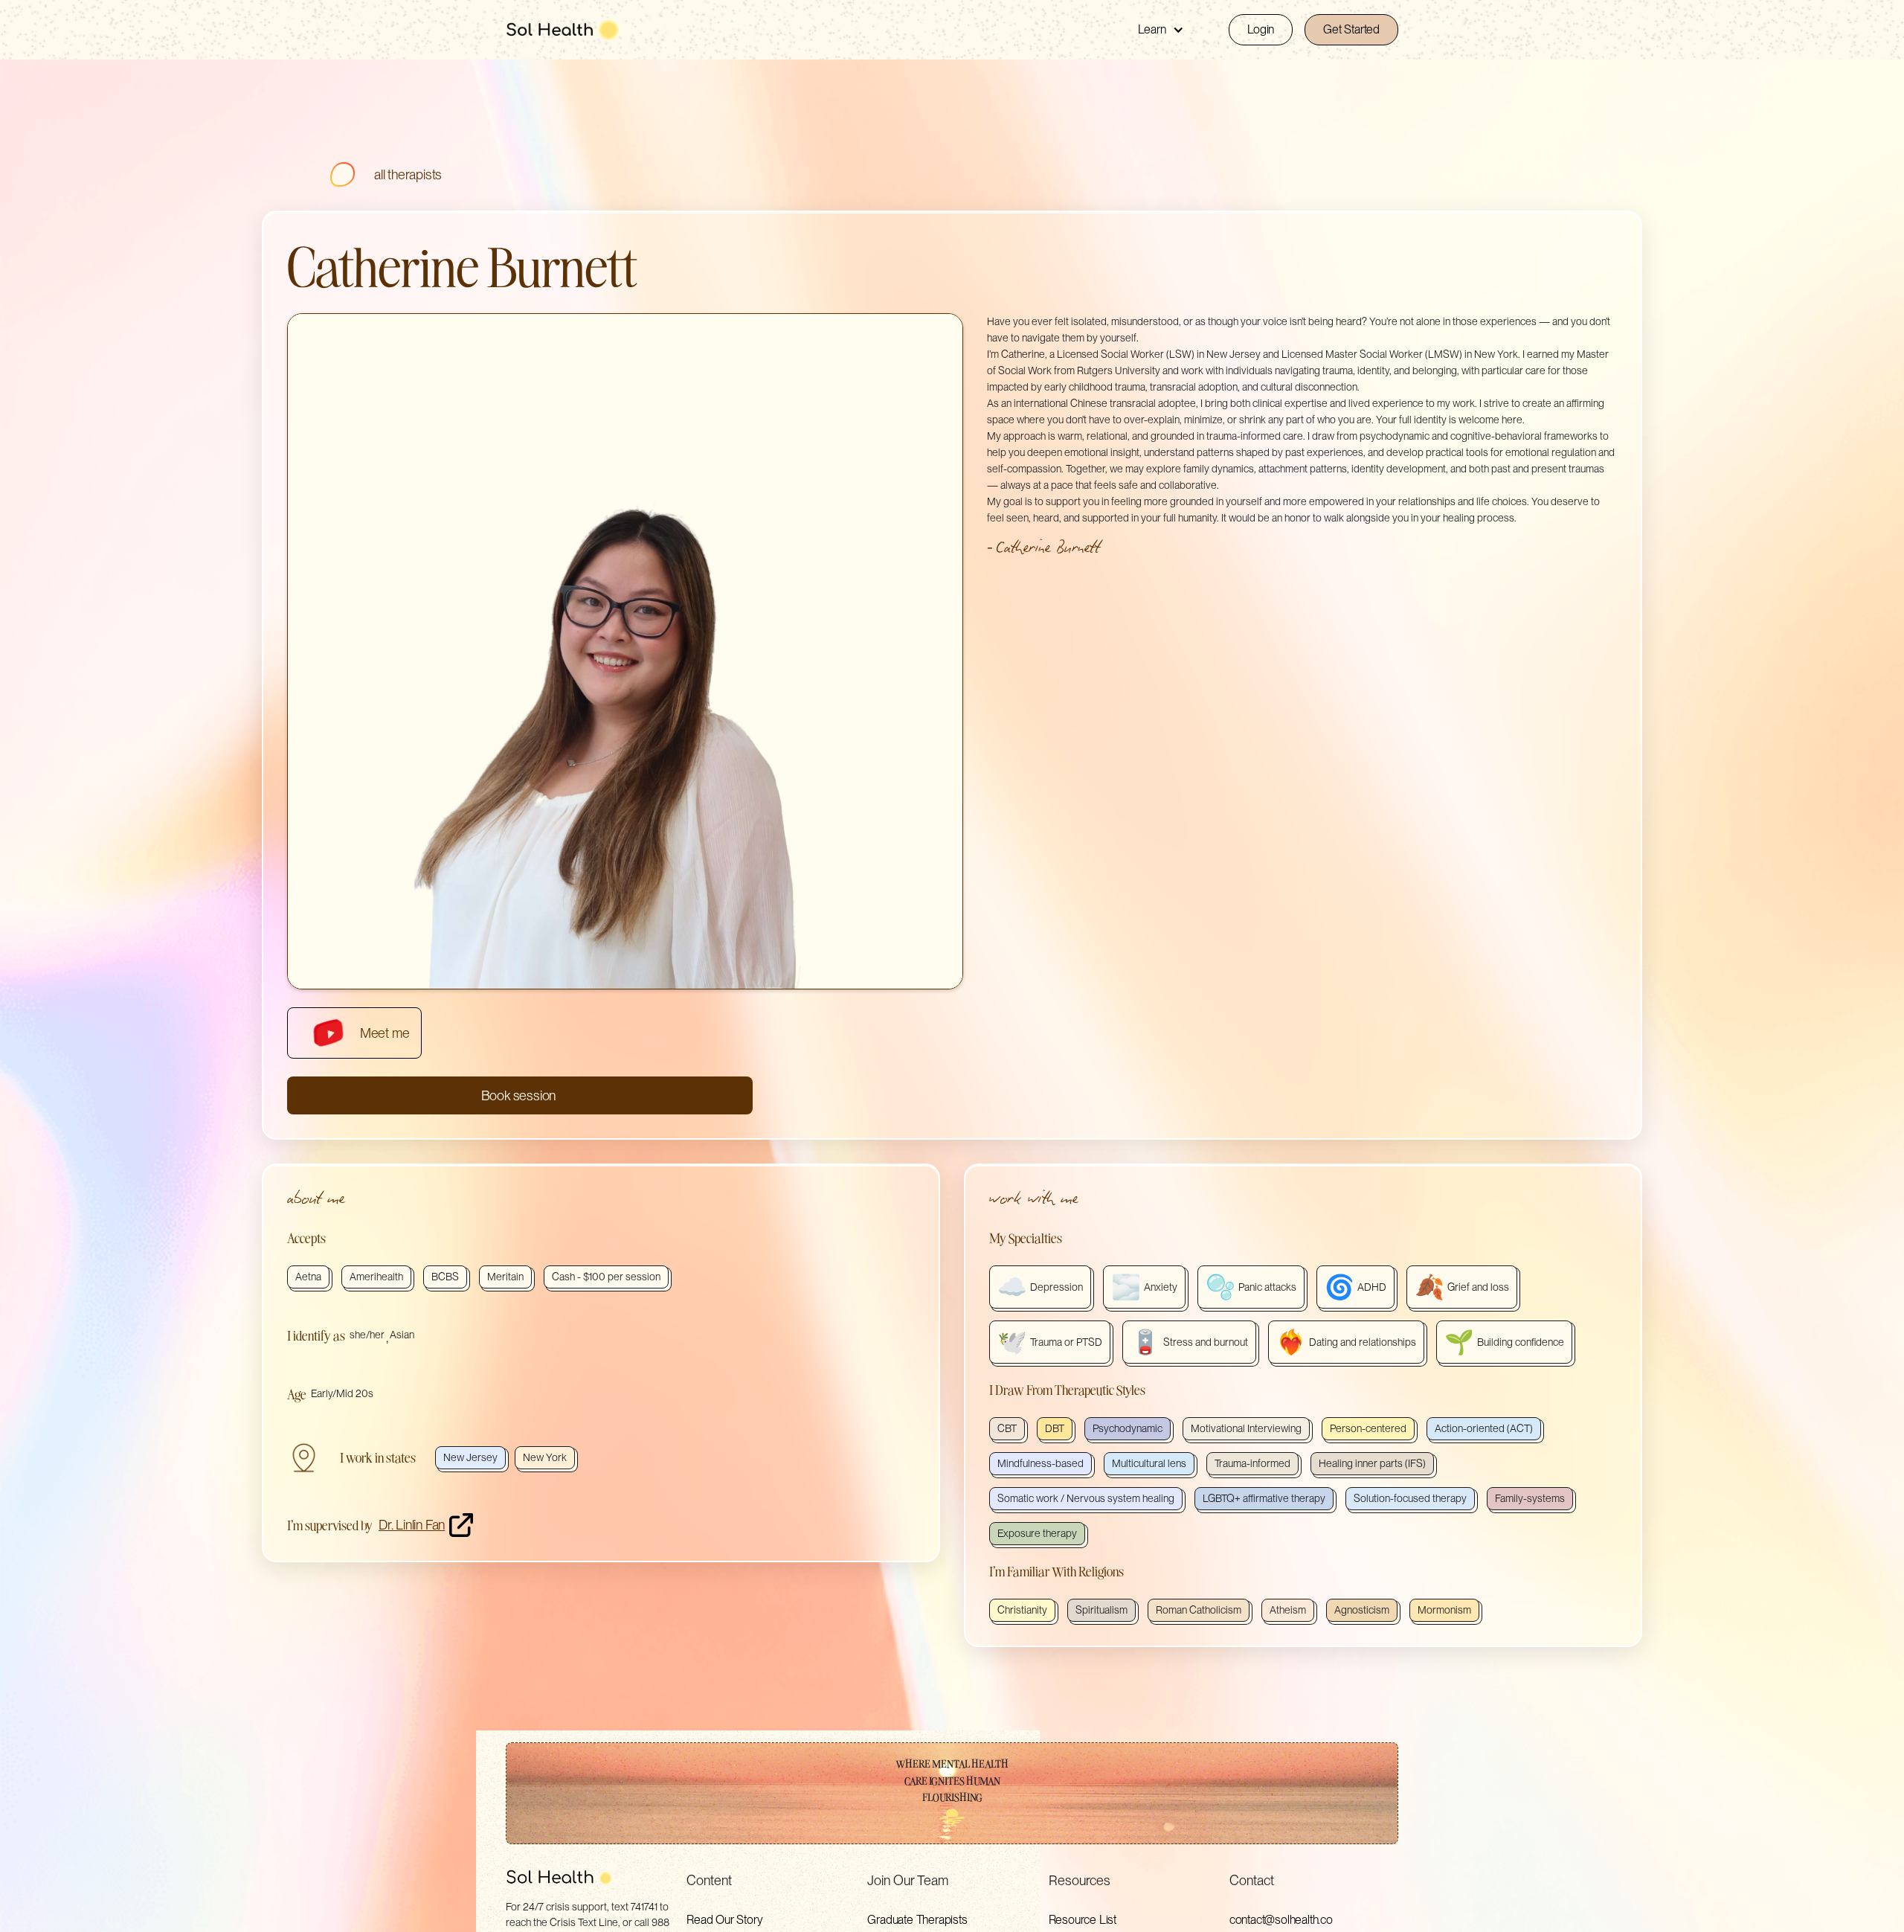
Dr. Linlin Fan (412, 1525)
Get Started (1351, 29)
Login (1261, 29)
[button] (1161, 30)
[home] (563, 30)
